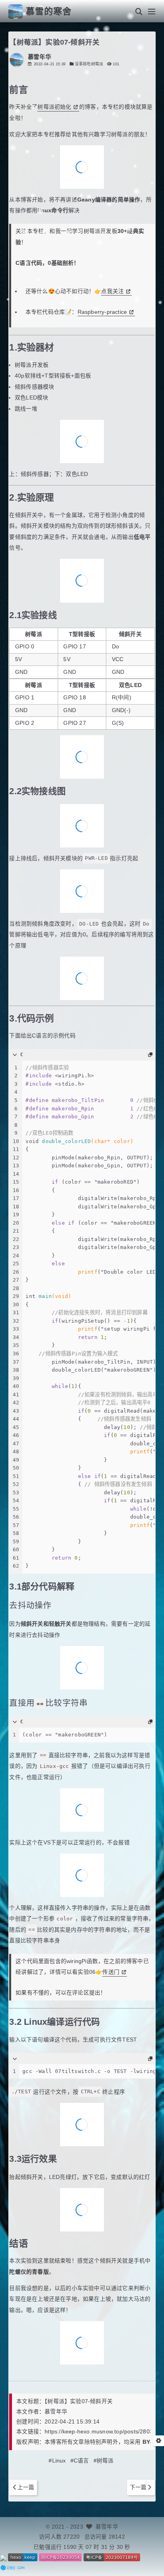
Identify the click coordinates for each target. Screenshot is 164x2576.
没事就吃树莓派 (89, 64)
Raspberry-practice (102, 312)
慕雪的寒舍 (49, 12)
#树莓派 (104, 2461)
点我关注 (112, 291)
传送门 (111, 1972)
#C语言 (80, 2461)
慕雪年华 (107, 2527)
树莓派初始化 (54, 107)
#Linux (57, 2461)
